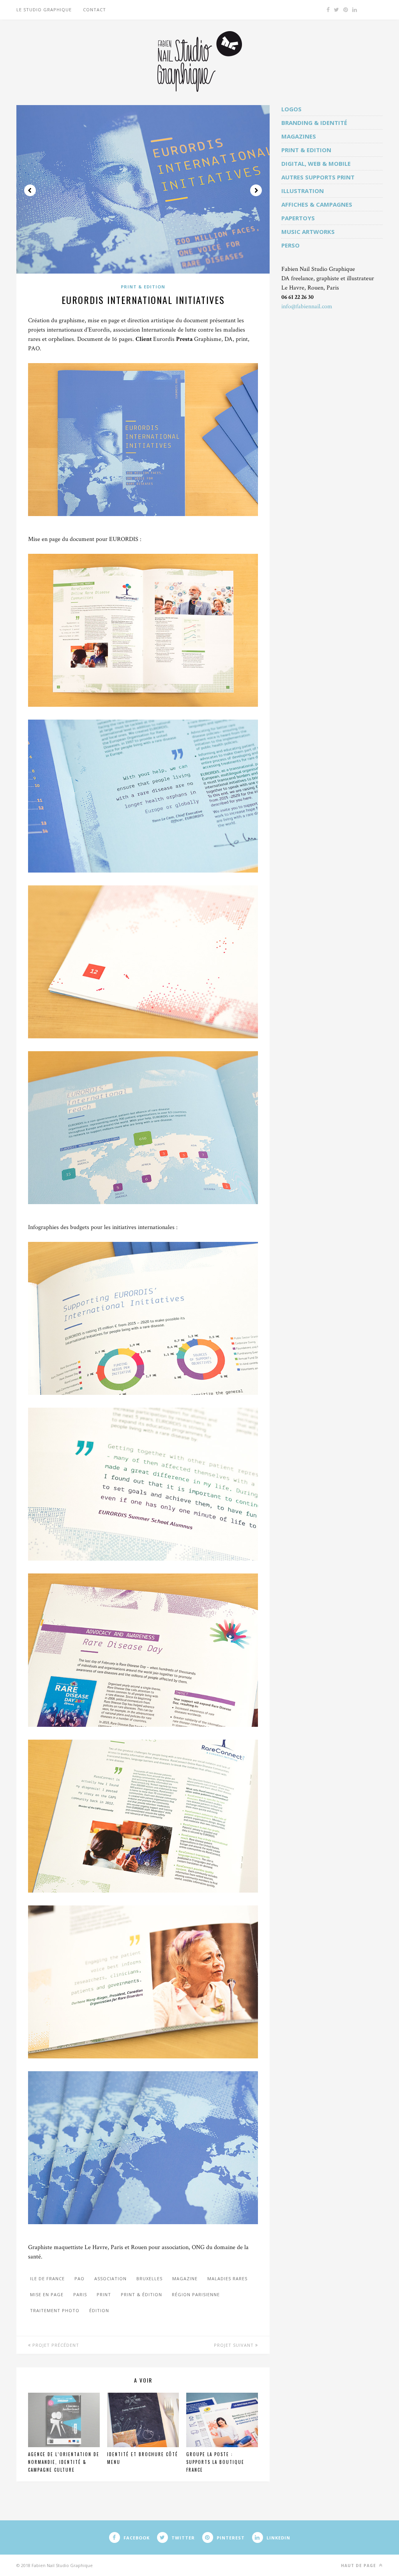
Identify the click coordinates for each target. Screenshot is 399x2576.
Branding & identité (314, 123)
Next (256, 190)
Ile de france (47, 2278)
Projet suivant (235, 2345)
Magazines (299, 136)
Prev (30, 190)
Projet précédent (55, 2345)
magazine (185, 2278)
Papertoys (298, 218)
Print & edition (143, 287)
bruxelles (149, 2278)
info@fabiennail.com (307, 306)
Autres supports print (318, 177)
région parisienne (196, 2294)
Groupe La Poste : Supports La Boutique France (215, 2462)
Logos (291, 109)
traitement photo (55, 2310)
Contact (94, 10)
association (110, 2278)
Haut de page (359, 2565)
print (104, 2294)
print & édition (141, 2294)
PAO (79, 2278)
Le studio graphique (44, 10)
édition (99, 2310)
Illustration (303, 191)
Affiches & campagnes (317, 204)
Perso (290, 245)
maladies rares (227, 2278)
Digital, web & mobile (316, 163)
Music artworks (308, 232)
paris (80, 2294)
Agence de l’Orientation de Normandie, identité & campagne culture (64, 2462)
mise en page (47, 2294)
